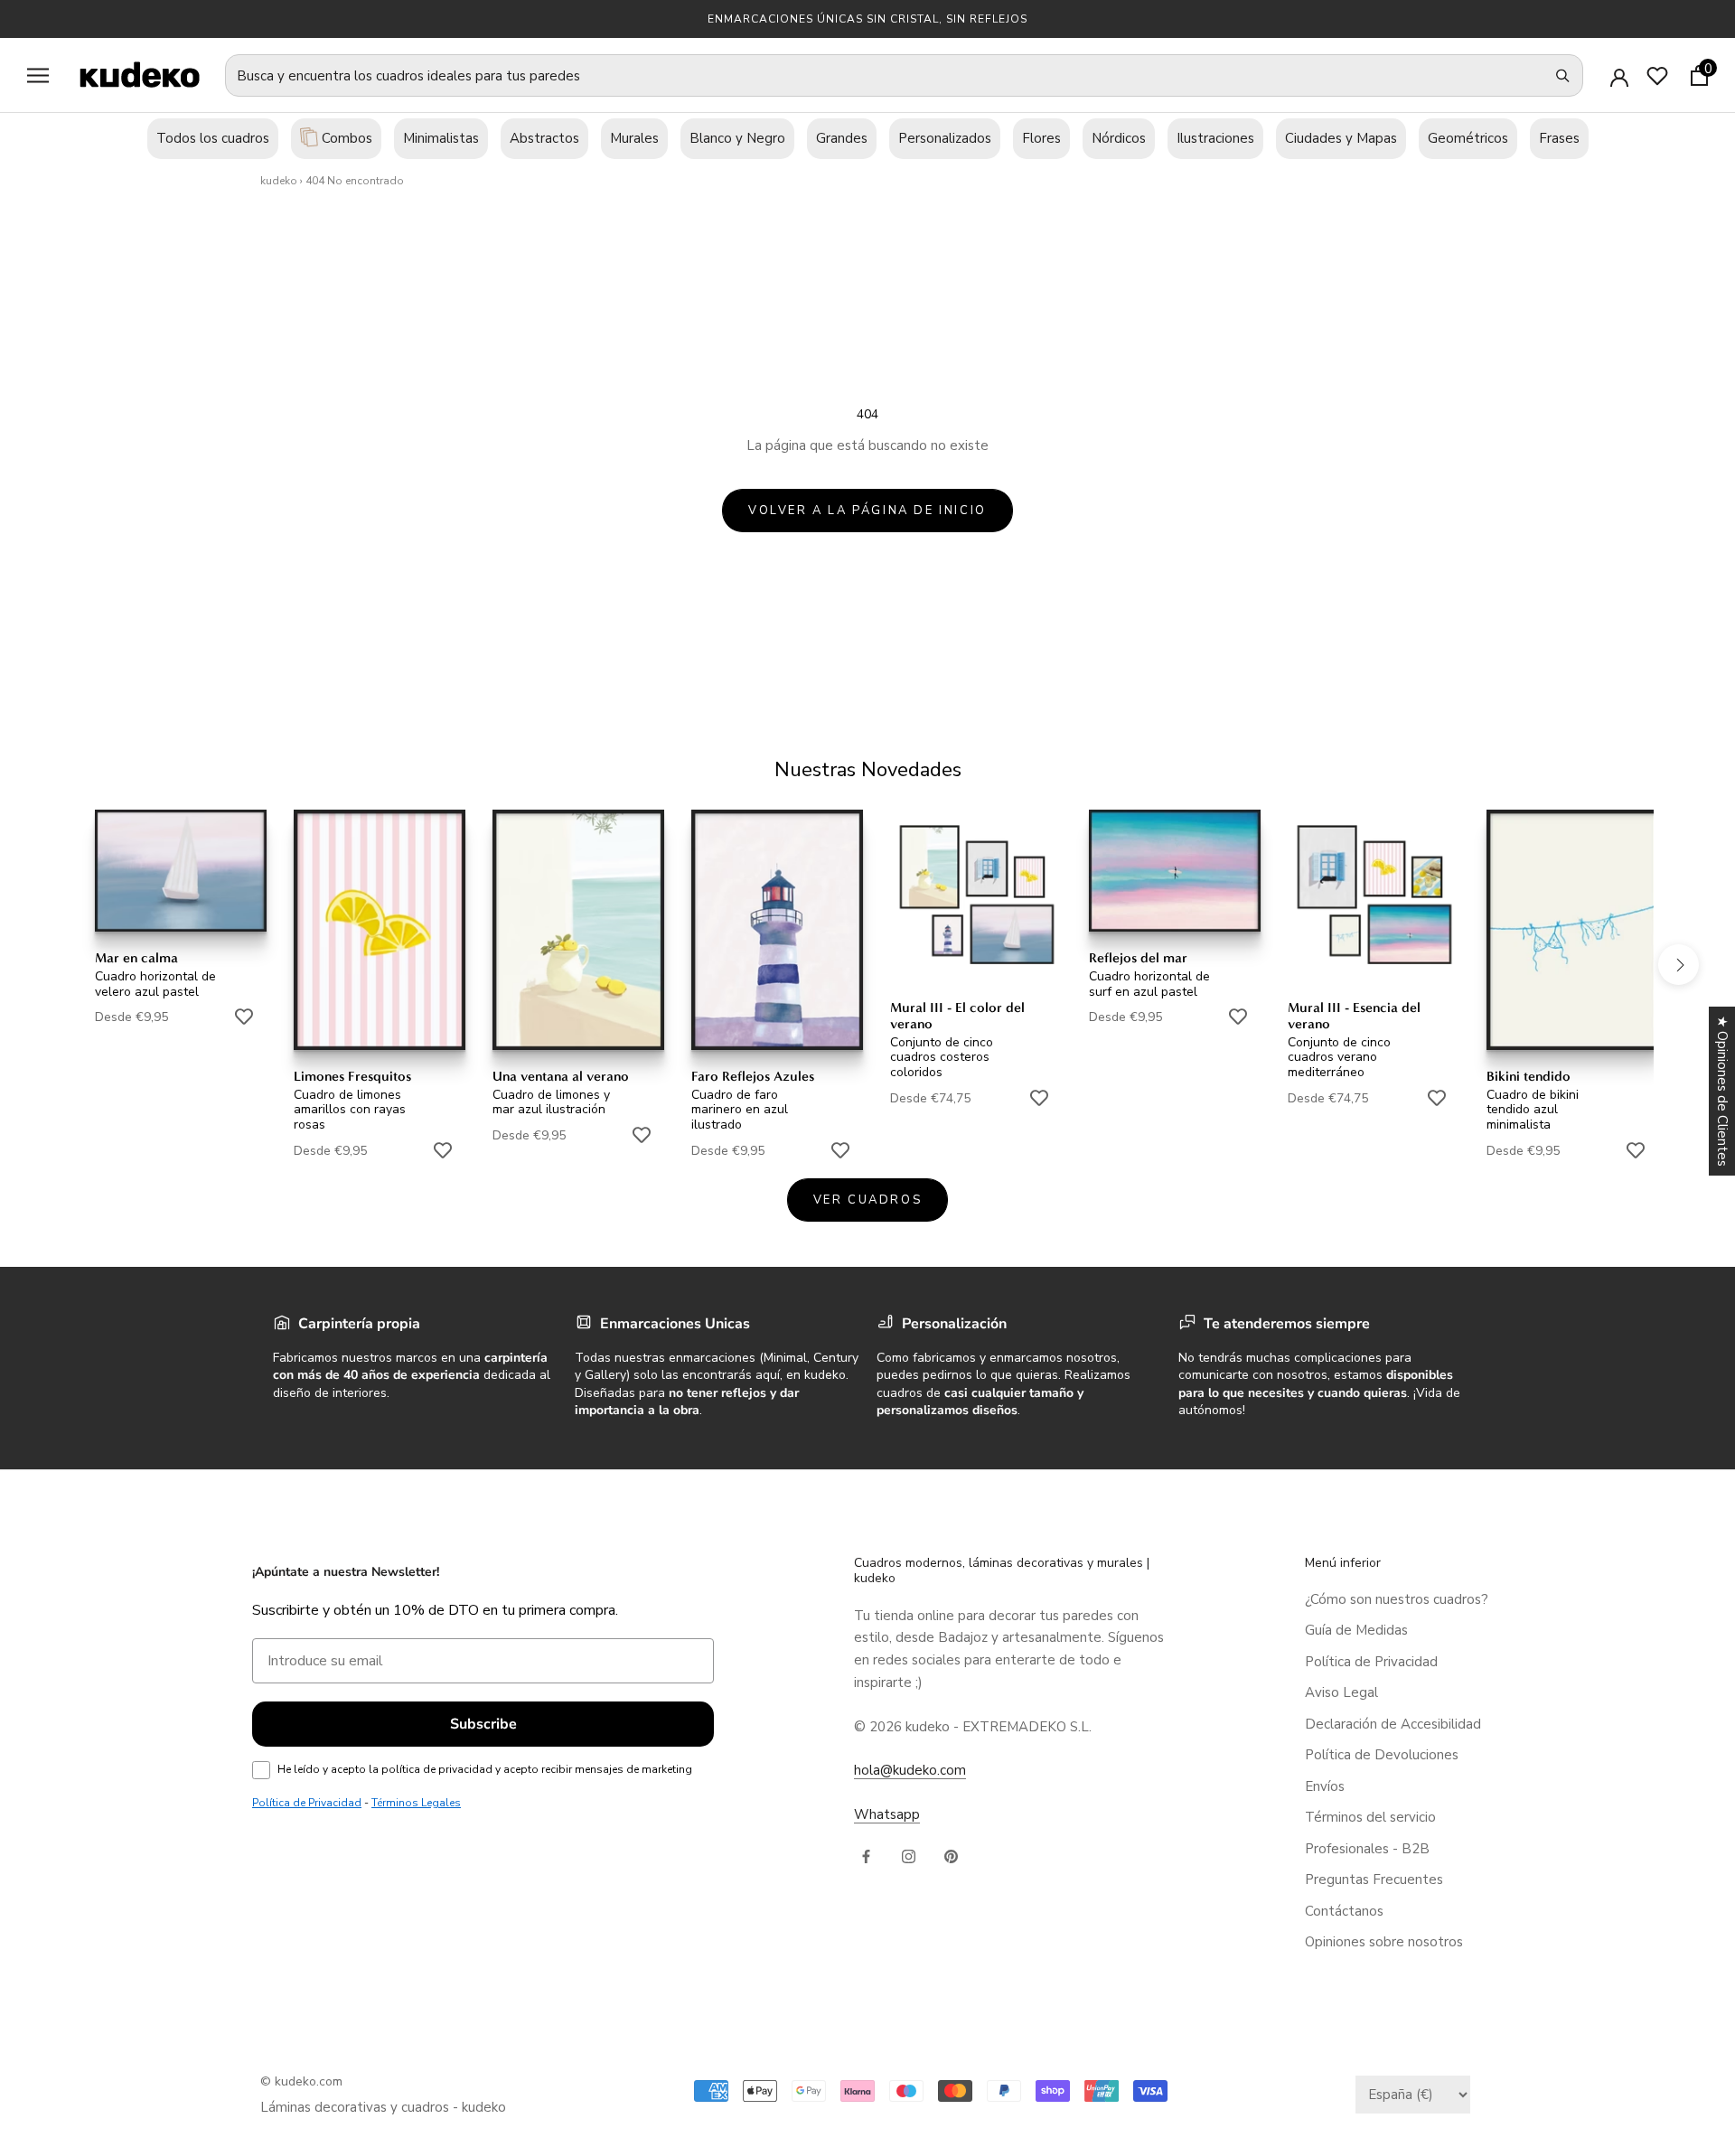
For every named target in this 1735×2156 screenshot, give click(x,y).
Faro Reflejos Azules (753, 1076)
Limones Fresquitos (352, 1076)
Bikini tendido (1529, 1076)
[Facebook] (866, 1856)
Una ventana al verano (561, 1076)
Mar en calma (136, 958)
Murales (634, 138)
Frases (1559, 138)
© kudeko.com (301, 2081)
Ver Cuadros (868, 1200)
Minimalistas (441, 138)
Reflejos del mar (1138, 958)
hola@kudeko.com (910, 1770)
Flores (1041, 138)
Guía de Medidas (1356, 1630)
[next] (1679, 964)
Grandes (842, 138)
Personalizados (945, 138)
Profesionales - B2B (1367, 1849)
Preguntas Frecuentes (1374, 1879)
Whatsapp (887, 1814)
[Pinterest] (951, 1856)
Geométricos (1468, 138)
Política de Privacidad (1371, 1662)
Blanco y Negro (737, 138)
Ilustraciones (1215, 138)
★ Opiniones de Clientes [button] (1722, 1091)
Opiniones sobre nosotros (1384, 1942)
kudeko (279, 181)
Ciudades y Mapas (1341, 138)
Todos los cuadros (213, 138)
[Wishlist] (1657, 76)
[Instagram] (909, 1856)
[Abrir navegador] (38, 75)
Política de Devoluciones (1382, 1755)
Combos (345, 138)
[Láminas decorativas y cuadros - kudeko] (130, 75)
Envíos (1325, 1786)
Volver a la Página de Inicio (867, 511)
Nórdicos (1119, 138)
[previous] (56, 964)
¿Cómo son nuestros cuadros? (1397, 1599)
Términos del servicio (1370, 1817)
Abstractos (544, 138)
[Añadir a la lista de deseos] (244, 1017)
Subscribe (483, 1724)
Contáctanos (1344, 1911)
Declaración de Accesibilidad (1393, 1724)
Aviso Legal (1341, 1692)
